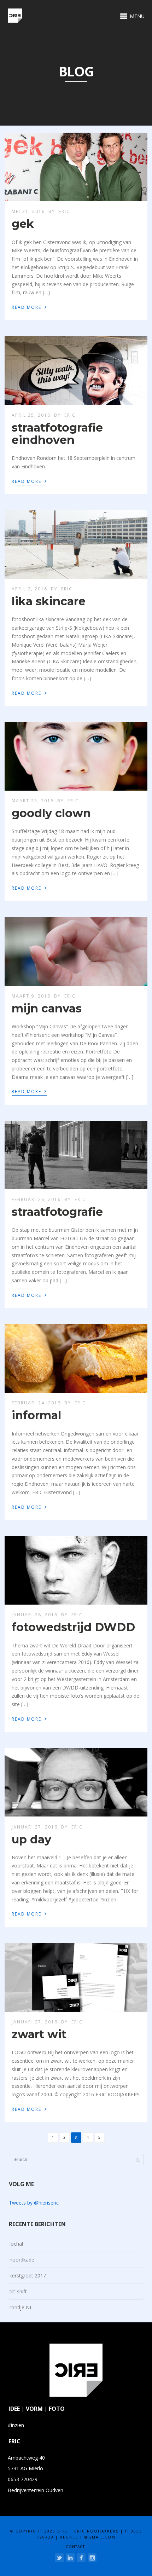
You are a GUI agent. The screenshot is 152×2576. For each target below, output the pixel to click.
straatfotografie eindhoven (57, 434)
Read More (29, 307)
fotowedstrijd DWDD (73, 1627)
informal (36, 1415)
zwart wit (39, 2034)
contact (75, 2547)
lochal (16, 2244)
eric (64, 211)
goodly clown (51, 813)
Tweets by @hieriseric (34, 2203)
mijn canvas (47, 1008)
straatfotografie (57, 1212)
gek (23, 224)
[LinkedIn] (70, 2558)
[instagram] (92, 2558)
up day (31, 1839)
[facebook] (81, 2558)
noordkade (22, 2260)
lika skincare (49, 601)
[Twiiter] (59, 2558)
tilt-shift (18, 2291)
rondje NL (21, 2307)
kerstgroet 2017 (28, 2275)
